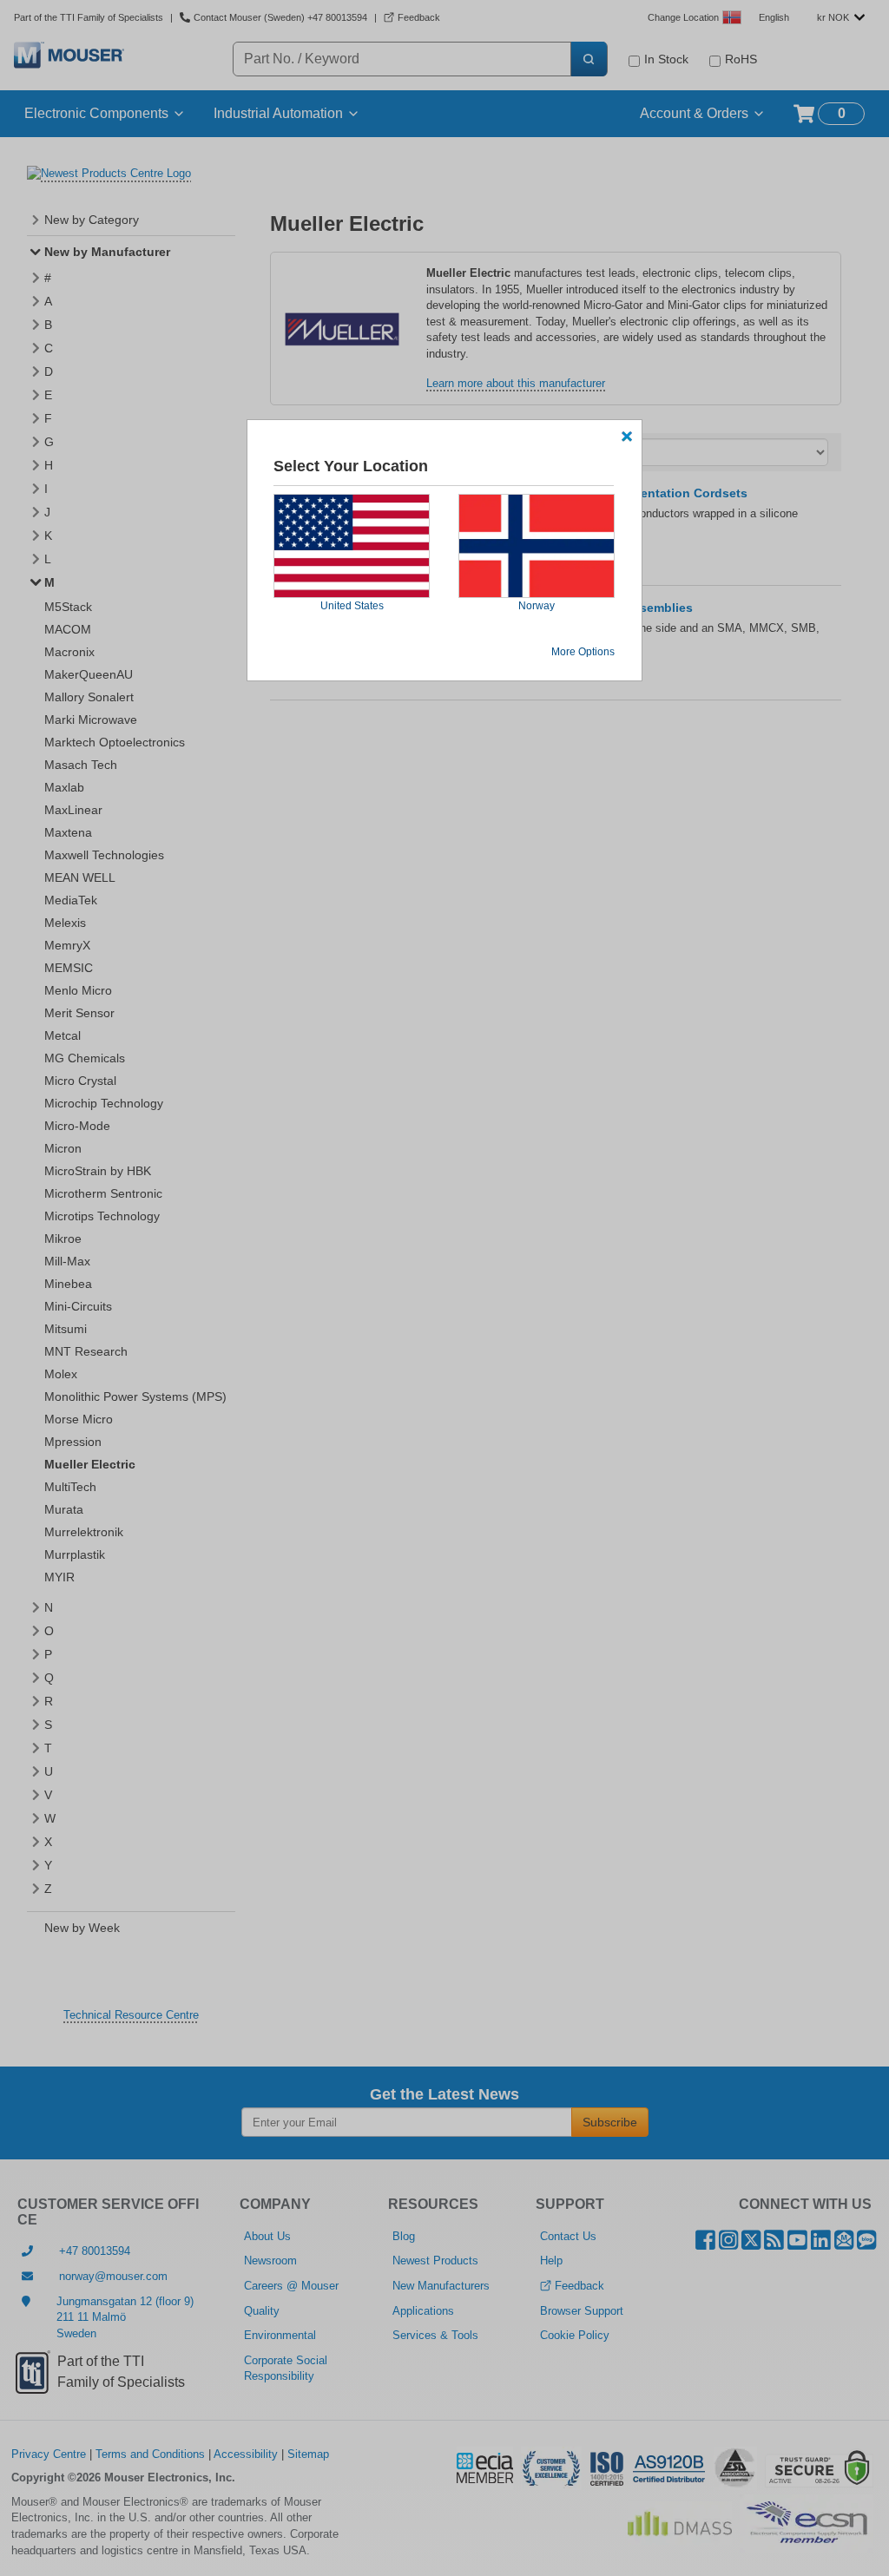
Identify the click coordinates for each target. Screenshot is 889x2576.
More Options (583, 652)
